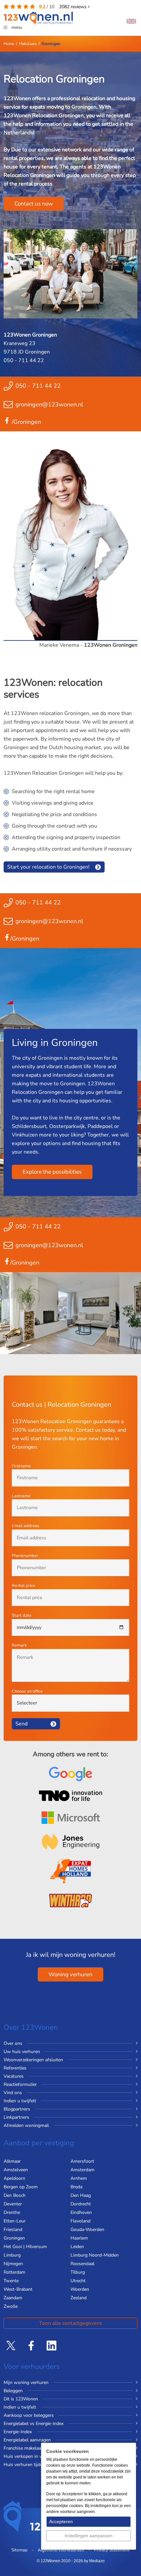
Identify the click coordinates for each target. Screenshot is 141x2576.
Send (21, 1724)
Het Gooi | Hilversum (25, 2247)
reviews (73, 7)
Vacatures (14, 2076)
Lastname (21, 1496)
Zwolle (11, 2306)
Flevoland (81, 2221)
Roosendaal (82, 2264)
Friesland (13, 2230)
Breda (76, 2187)
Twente (11, 2281)
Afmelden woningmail (26, 2125)
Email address (25, 1526)
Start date (22, 1615)
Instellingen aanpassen (89, 2536)
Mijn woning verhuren (26, 2382)
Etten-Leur (15, 2221)
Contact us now (34, 204)
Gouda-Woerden (87, 2230)
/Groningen (26, 422)
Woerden (80, 2289)
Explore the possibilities (52, 1172)
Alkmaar (12, 2161)
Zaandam (13, 2298)
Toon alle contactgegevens (71, 2323)
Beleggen (13, 2391)
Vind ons (13, 2093)
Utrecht (78, 2281)
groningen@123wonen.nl (49, 404)
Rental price (23, 1586)
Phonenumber (25, 1556)
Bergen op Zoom (21, 2187)
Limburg (12, 2255)
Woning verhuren (70, 1974)
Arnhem (79, 2178)
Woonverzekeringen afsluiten (33, 2060)
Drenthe (12, 2212)
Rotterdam (14, 2272)
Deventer (13, 2204)
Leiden (77, 2247)
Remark (19, 1645)
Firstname (21, 1466)
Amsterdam (82, 2170)
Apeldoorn (14, 2178)
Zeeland (79, 2298)
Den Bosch (15, 2195)
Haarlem (79, 2238)
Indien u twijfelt (20, 2101)
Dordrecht (81, 2204)
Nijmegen (13, 2264)
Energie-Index (18, 2432)
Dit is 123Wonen (21, 2399)
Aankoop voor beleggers (29, 2415)
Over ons (13, 2043)
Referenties (15, 2068)
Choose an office (27, 1691)
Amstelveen (16, 2170)
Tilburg (78, 2272)
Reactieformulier (20, 2084)
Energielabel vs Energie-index (34, 2424)
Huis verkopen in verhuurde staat (38, 2456)
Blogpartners (17, 2109)
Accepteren (61, 2522)
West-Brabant (18, 2289)
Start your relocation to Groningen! (48, 867)
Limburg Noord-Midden (95, 2255)
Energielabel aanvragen (27, 2440)
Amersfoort (82, 2161)
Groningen (14, 2238)
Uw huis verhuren (22, 2052)
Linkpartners (16, 2117)
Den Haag (81, 2195)
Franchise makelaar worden (32, 2448)
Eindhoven (81, 2212)
